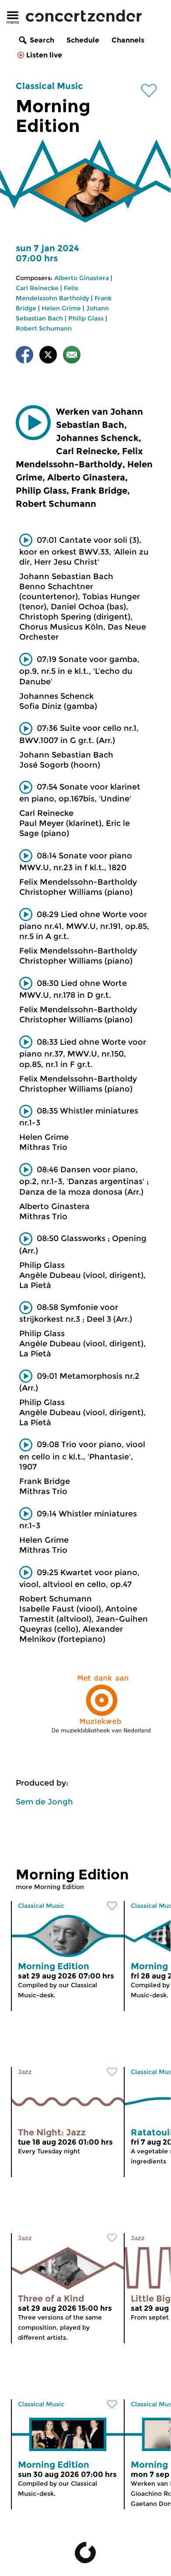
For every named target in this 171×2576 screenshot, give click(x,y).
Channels (128, 40)
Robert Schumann (44, 328)
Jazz (25, 2072)
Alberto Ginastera (82, 278)
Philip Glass (86, 318)
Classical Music (49, 86)
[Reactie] (72, 356)
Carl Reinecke (37, 288)
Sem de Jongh (44, 1802)
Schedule (83, 40)
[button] (33, 423)
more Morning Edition (50, 1887)
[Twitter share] (48, 356)
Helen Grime (61, 308)
